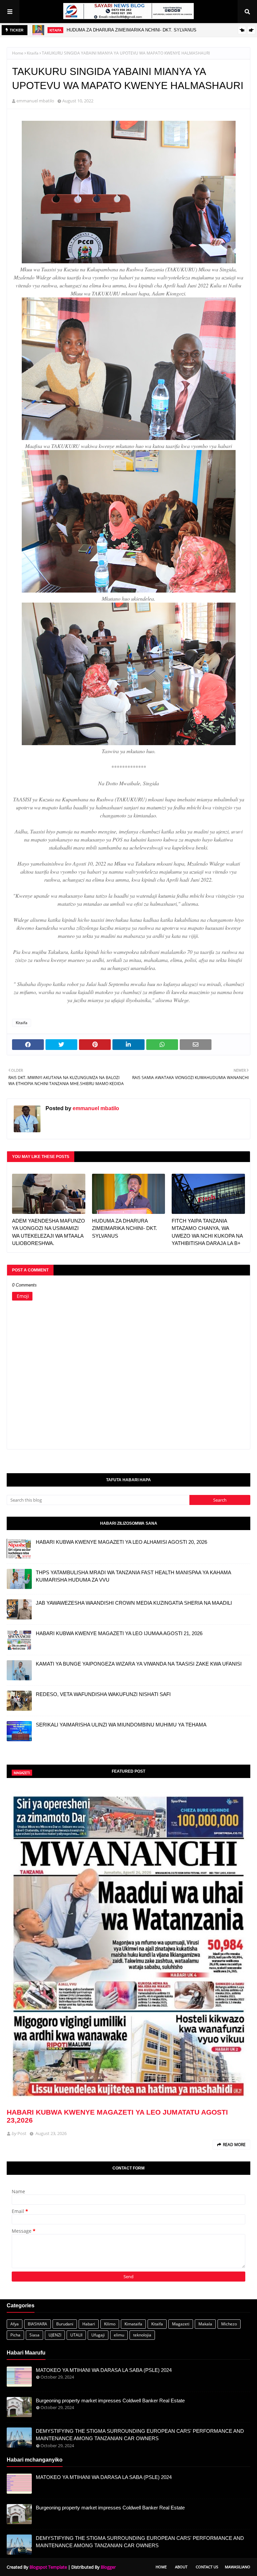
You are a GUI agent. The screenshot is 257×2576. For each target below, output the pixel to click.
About (181, 2567)
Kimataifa (133, 2324)
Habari (89, 2324)
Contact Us (207, 2567)
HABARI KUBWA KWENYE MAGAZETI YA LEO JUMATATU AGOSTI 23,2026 (117, 2116)
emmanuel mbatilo (35, 101)
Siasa (34, 2335)
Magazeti (181, 2324)
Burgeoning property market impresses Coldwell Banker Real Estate (110, 2401)
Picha (15, 2335)
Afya (15, 2324)
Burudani (65, 2324)
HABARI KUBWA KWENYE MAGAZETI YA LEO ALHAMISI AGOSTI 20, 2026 (121, 1542)
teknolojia (142, 2335)
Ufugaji (98, 2335)
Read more (234, 2145)
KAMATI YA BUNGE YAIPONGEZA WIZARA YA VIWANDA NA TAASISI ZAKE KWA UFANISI (139, 1664)
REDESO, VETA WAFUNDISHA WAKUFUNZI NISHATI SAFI (103, 1694)
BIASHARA (37, 2324)
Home (18, 53)
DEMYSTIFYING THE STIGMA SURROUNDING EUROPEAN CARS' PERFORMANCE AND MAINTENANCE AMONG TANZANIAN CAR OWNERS (140, 2435)
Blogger (108, 2567)
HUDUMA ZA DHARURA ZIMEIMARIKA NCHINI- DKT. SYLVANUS (132, 30)
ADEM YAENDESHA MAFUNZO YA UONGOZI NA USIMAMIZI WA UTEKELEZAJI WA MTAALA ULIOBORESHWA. (49, 1232)
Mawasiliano (238, 2567)
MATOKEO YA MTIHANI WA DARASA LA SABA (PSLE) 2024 (104, 2370)
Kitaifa (33, 53)
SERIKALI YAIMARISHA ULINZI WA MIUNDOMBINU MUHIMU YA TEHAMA (121, 1725)
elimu (119, 2335)
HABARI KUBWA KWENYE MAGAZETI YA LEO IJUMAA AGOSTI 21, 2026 (119, 1633)
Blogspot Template (48, 2567)
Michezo (229, 2324)
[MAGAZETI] (128, 1944)
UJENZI (55, 2335)
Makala (205, 2324)
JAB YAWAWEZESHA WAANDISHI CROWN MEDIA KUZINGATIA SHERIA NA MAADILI (134, 1603)
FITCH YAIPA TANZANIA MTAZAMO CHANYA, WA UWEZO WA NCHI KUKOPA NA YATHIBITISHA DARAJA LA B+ (207, 1232)
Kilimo (110, 2324)
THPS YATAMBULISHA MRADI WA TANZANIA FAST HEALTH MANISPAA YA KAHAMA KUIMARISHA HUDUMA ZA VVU (133, 1576)
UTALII (76, 2335)
